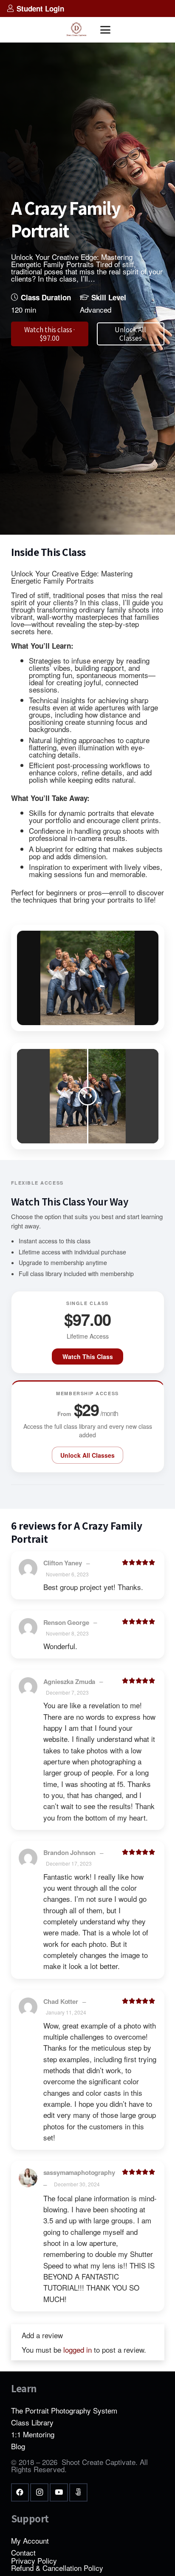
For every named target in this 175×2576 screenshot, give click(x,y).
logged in (78, 2349)
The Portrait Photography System (64, 2410)
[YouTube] (59, 2492)
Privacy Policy (34, 2560)
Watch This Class (88, 1356)
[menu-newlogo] (76, 30)
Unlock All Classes (87, 1455)
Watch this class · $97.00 (49, 334)
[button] (105, 30)
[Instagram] (39, 2492)
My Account (30, 2540)
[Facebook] (20, 2492)
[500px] (78, 2492)
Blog (18, 2446)
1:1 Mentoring (33, 2434)
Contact (23, 2552)
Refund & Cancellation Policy (57, 2568)
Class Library (32, 2422)
